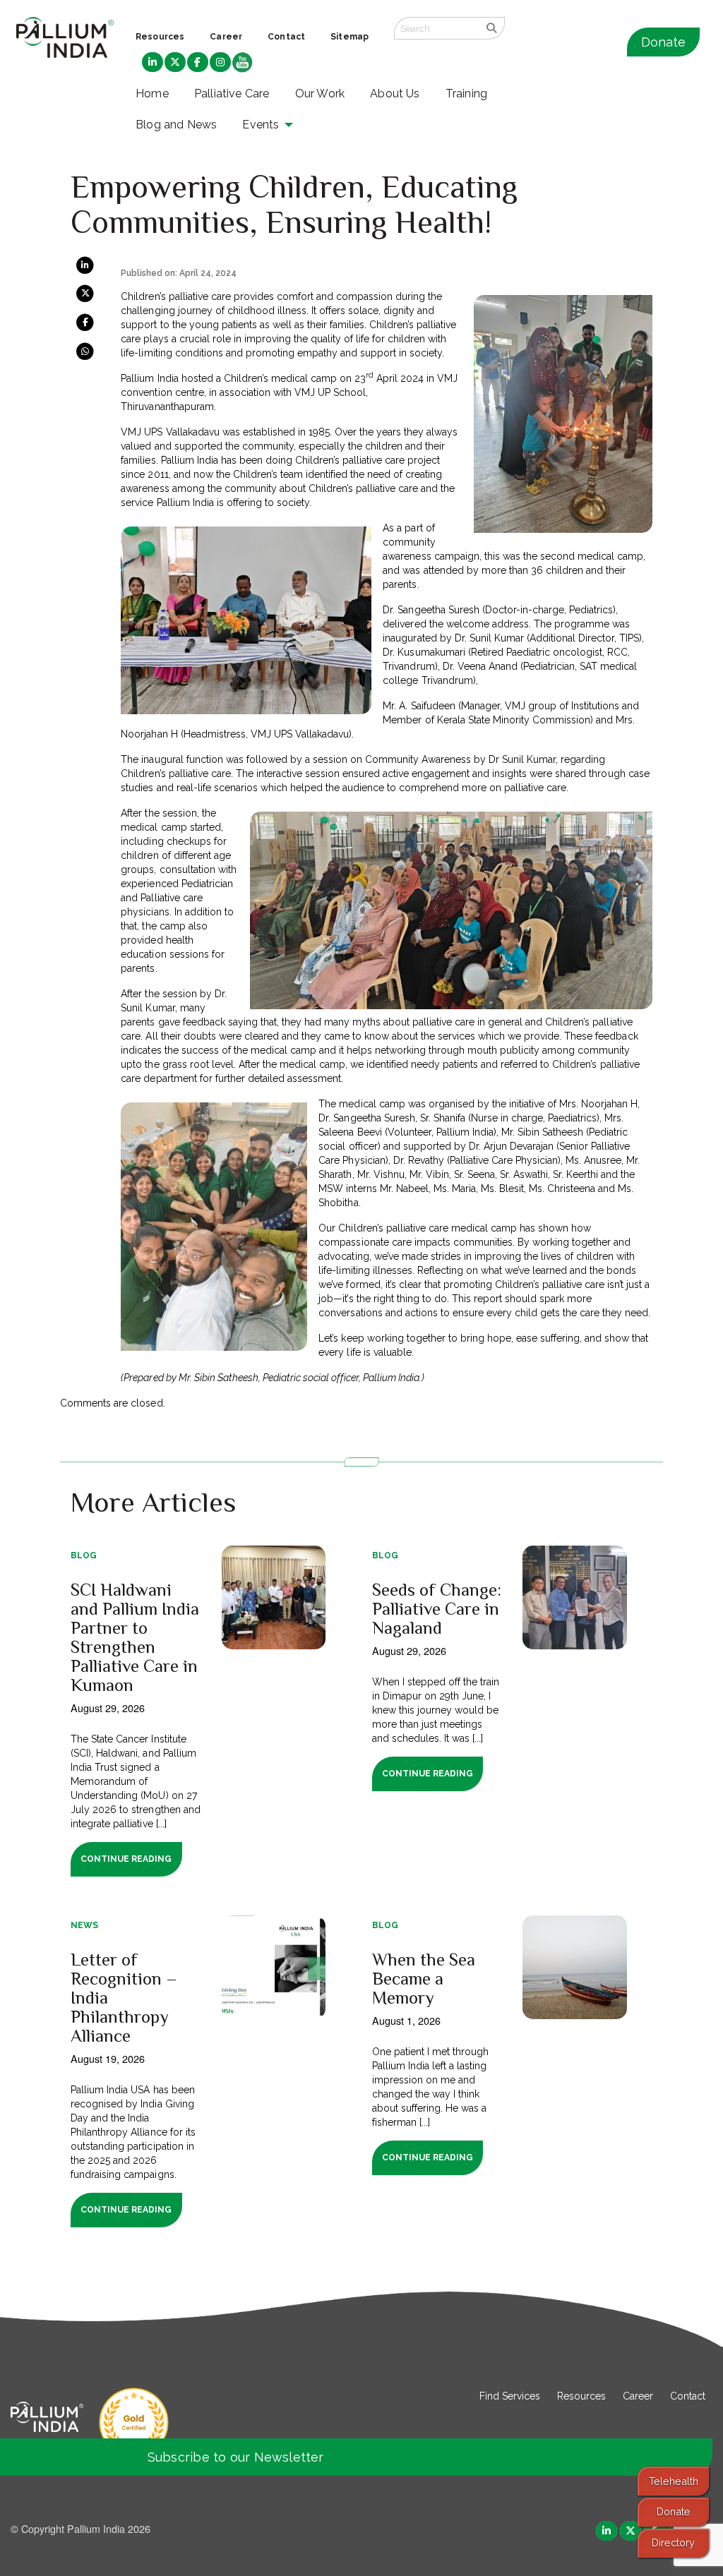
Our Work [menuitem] (320, 94)
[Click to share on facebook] (86, 322)
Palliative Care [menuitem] (232, 94)
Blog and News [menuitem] (176, 125)
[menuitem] (153, 63)
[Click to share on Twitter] (86, 293)
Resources (581, 2396)
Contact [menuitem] (286, 37)
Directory (673, 2542)
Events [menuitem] (261, 125)
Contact (688, 2396)
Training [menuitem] (467, 94)
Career (638, 2396)
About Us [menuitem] (395, 94)
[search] (492, 28)
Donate (663, 42)
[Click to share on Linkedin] (86, 265)
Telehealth (674, 2481)
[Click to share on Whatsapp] (86, 350)
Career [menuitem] (226, 37)
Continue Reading (126, 1859)
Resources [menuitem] (160, 37)
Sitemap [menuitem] (349, 37)
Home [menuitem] (152, 94)
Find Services (510, 2396)
